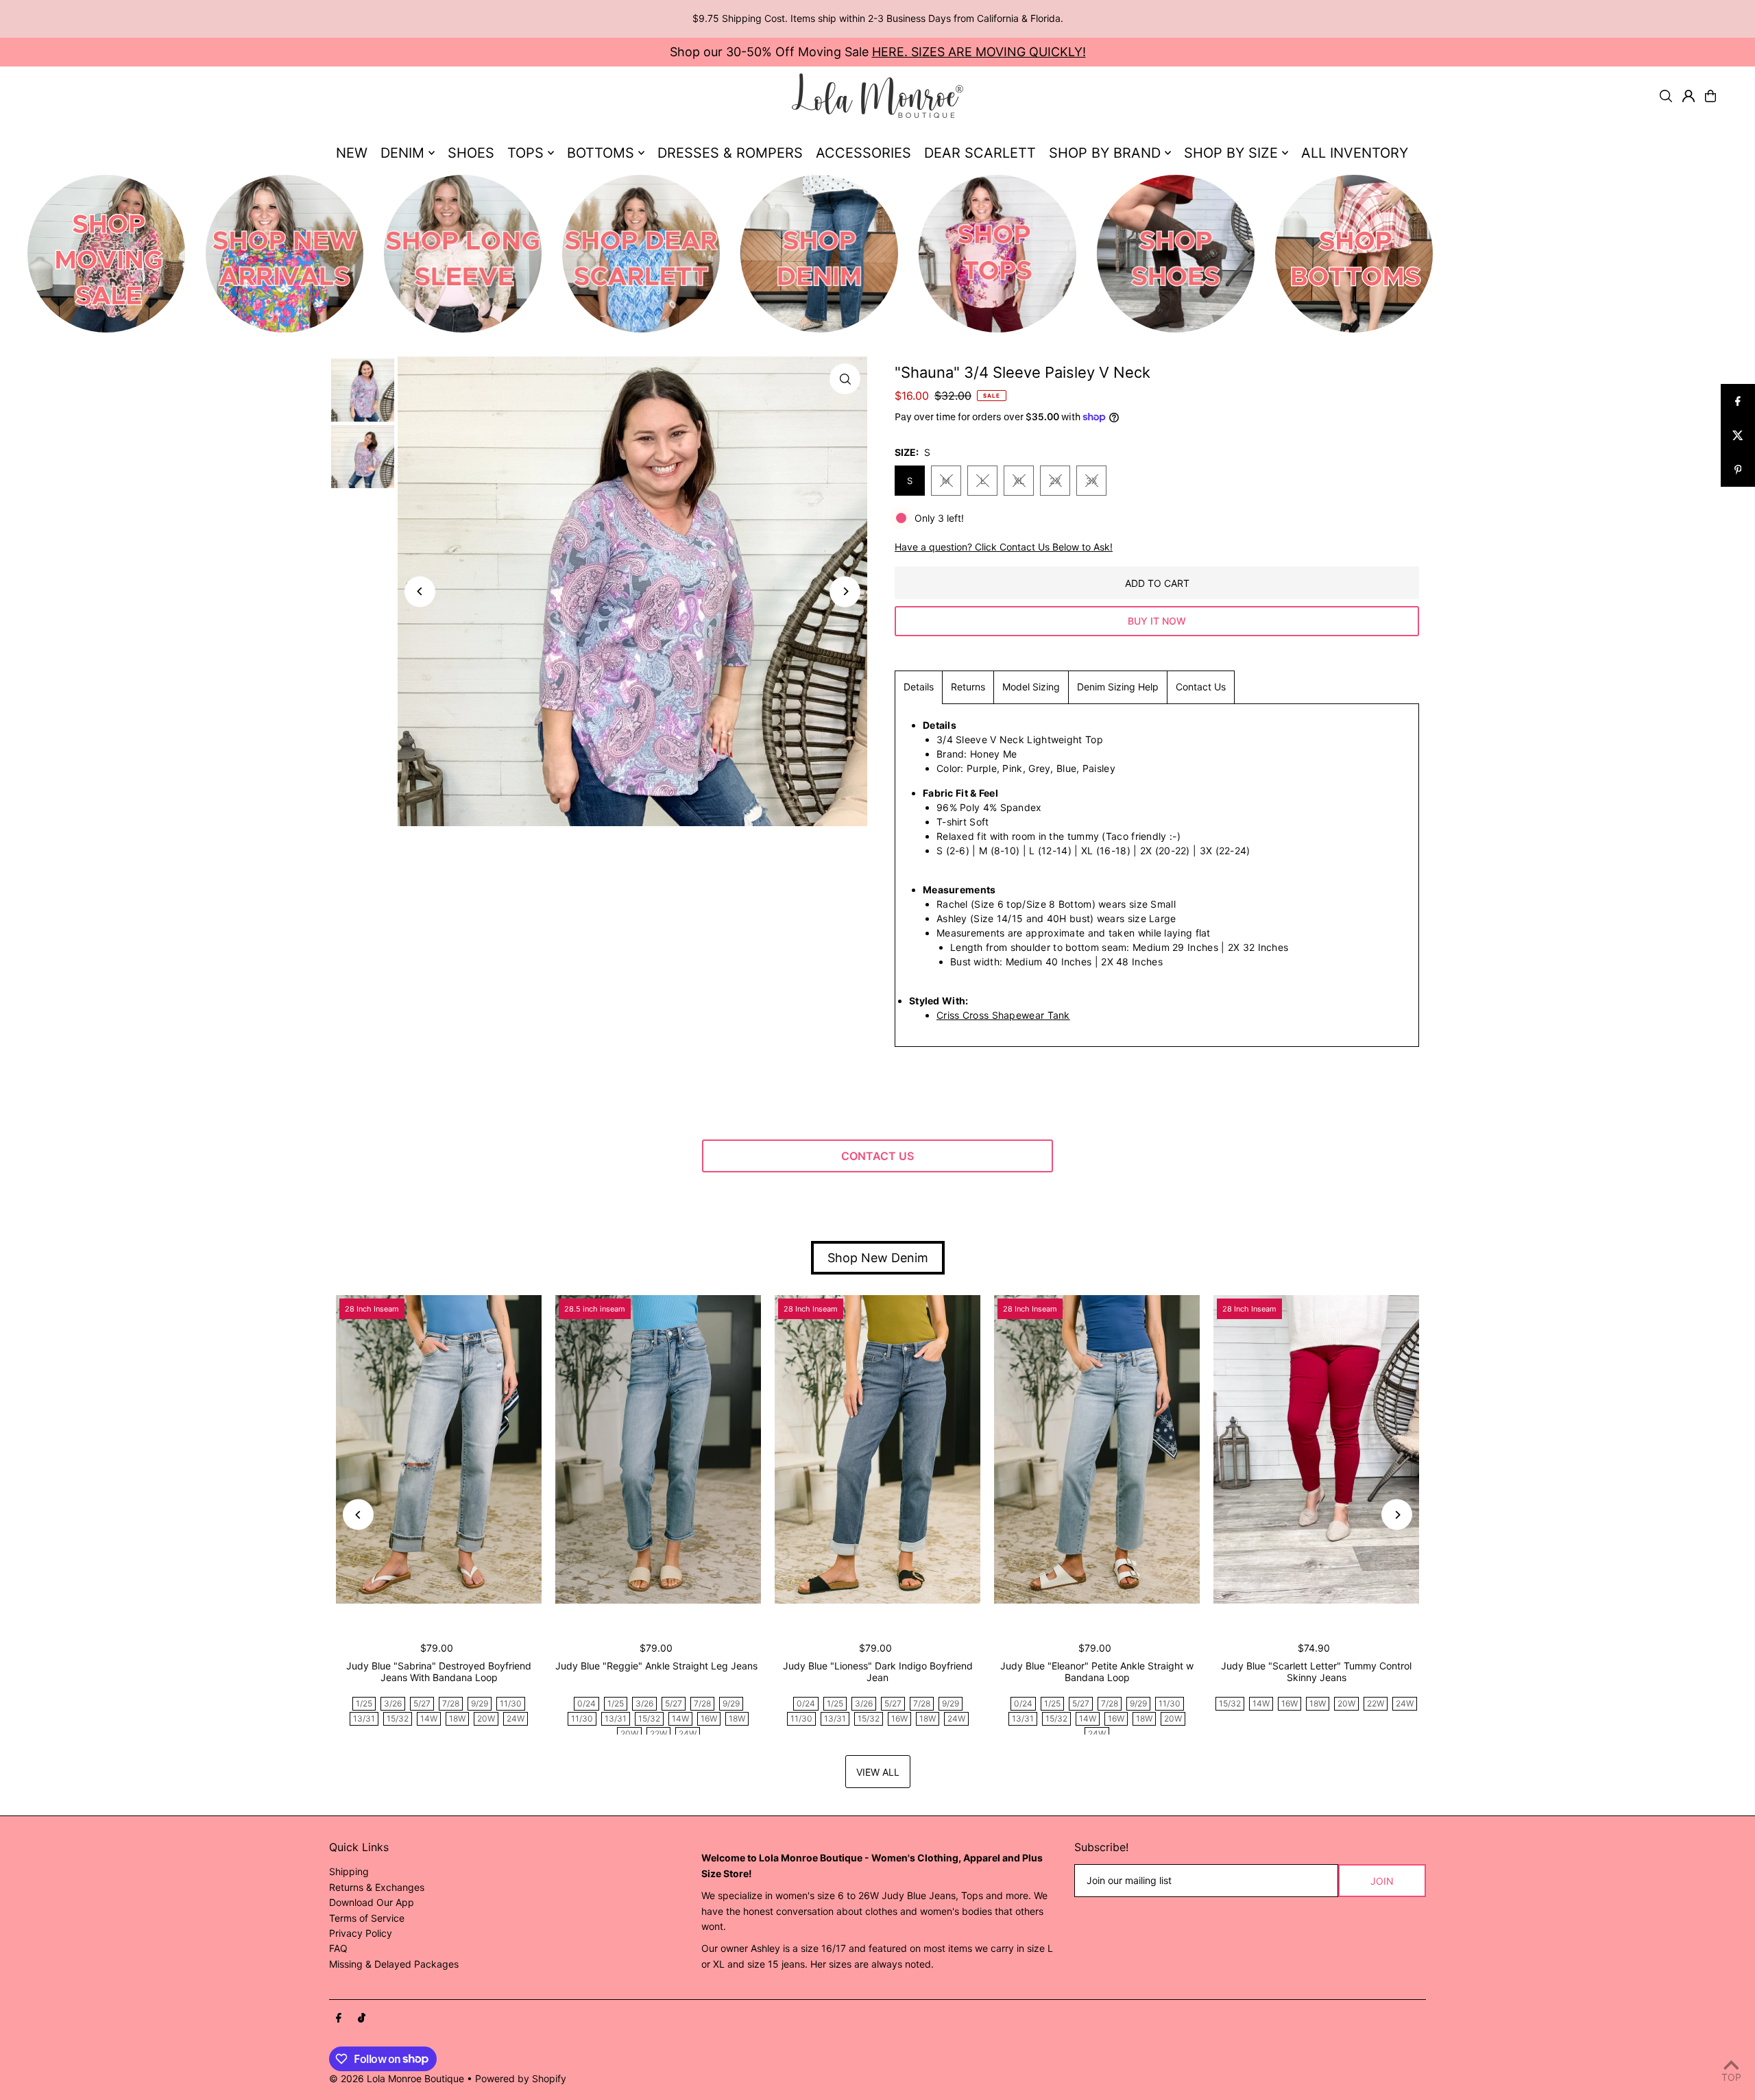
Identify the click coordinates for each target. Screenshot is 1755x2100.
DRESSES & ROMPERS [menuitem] (730, 153)
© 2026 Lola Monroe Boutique (397, 2078)
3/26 (393, 1703)
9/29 (480, 1703)
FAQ (338, 1948)
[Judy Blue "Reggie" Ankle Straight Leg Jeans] (658, 1449)
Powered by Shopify (521, 2078)
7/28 (451, 1703)
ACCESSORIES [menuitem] (863, 153)
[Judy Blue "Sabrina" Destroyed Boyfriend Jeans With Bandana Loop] (439, 1449)
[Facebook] (339, 2018)
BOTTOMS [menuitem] (601, 153)
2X (1055, 481)
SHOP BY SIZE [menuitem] (1231, 153)
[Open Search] (1666, 96)
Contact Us (1201, 687)
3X (1091, 481)
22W (658, 1734)
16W (709, 1718)
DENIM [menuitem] (402, 153)
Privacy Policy (361, 1933)
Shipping (349, 1871)
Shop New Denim (878, 1258)
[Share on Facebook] (1738, 401)
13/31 (364, 1718)
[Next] (845, 591)
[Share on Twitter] (1738, 435)
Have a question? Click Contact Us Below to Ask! (1004, 547)
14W (429, 1718)
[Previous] (420, 591)
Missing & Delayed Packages (394, 1964)
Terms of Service (367, 1918)
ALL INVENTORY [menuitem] (1355, 153)
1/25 (364, 1703)
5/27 (422, 1703)
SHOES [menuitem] (471, 153)
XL (1019, 481)
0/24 (586, 1703)
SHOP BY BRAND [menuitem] (1105, 153)
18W (457, 1718)
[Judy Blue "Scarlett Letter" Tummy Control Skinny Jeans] (1316, 1449)
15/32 (398, 1718)
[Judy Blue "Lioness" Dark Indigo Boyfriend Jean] (877, 1449)
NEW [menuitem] (352, 153)
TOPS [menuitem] (525, 153)
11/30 (511, 1703)
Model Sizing (1031, 687)
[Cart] (1710, 96)
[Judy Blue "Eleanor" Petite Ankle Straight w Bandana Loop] (1097, 1449)
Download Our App (372, 1902)
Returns (968, 687)
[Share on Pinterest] (1738, 470)
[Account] (1689, 96)
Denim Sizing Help (1118, 687)
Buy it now (1157, 621)
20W (486, 1718)
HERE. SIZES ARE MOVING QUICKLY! (979, 52)
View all (878, 1772)
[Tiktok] (362, 2018)
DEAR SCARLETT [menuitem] (980, 153)
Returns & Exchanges (377, 1887)
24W (516, 1718)
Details (919, 687)
